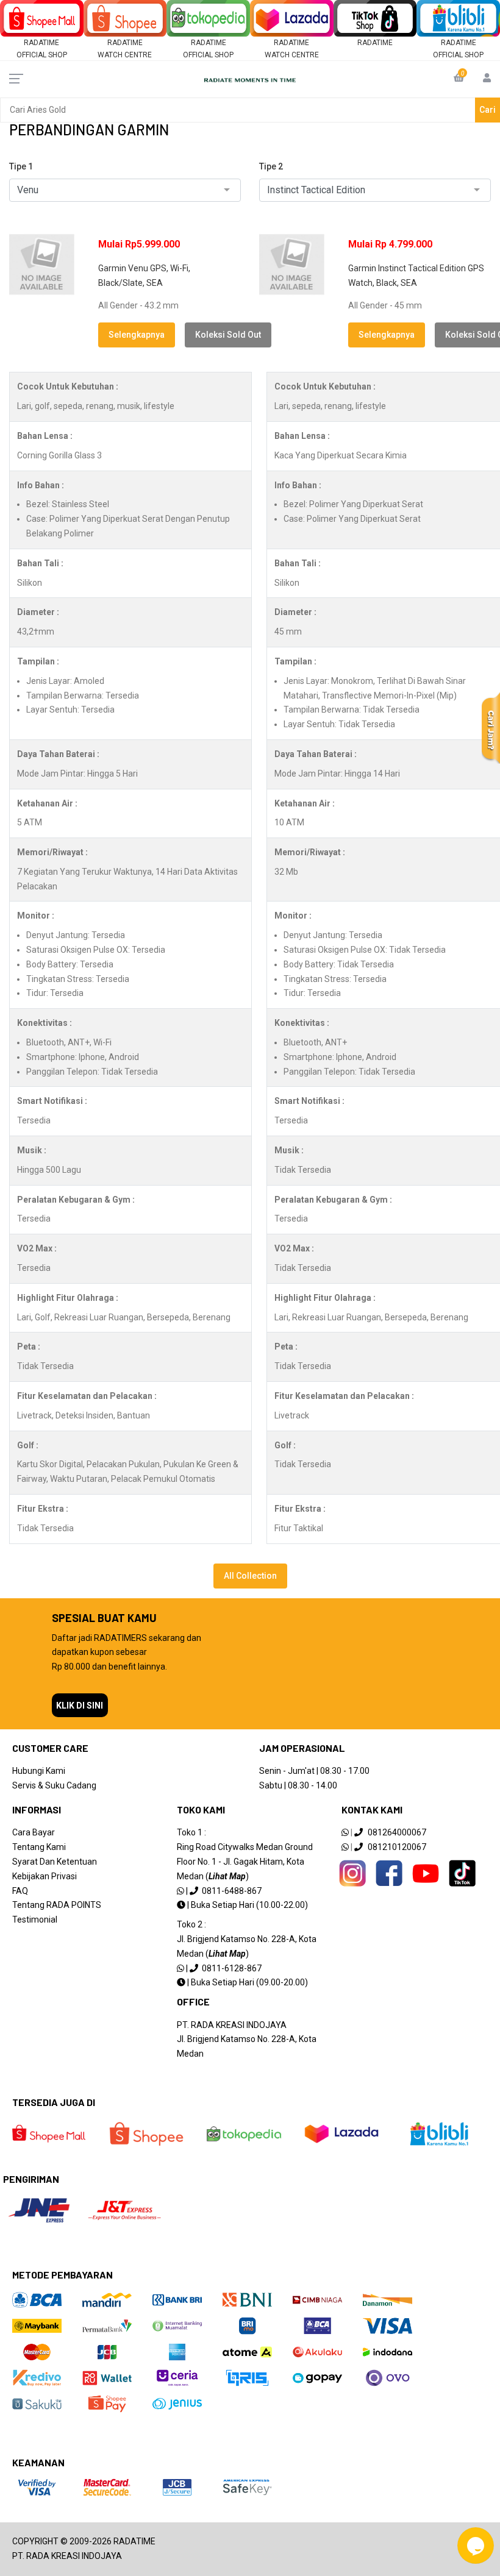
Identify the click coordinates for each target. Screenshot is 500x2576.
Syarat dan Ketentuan (55, 1862)
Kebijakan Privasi (45, 1876)
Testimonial (35, 1920)
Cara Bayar (34, 1832)
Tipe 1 (21, 166)
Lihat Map (227, 1876)
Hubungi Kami (39, 1771)
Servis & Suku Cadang (54, 1785)
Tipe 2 (271, 166)
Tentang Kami (39, 1847)
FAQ (20, 1891)
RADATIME (375, 43)
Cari (487, 110)
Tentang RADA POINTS (57, 1905)
